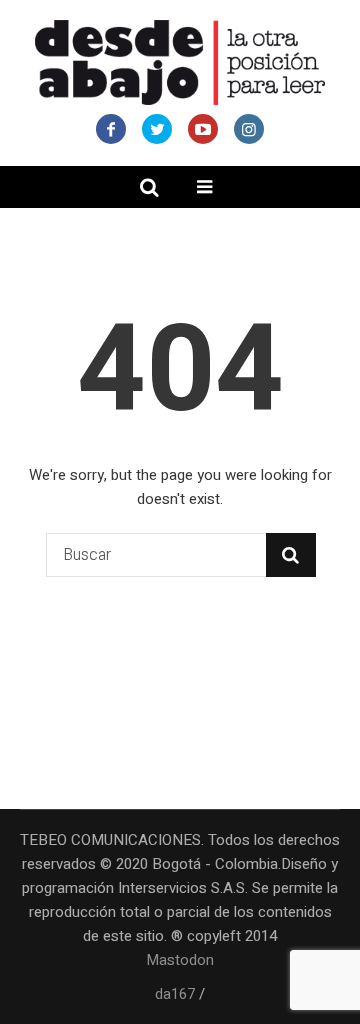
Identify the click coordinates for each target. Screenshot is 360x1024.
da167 (175, 994)
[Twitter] (157, 129)
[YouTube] (203, 129)
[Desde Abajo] (180, 62)
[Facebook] (111, 129)
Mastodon (180, 960)
